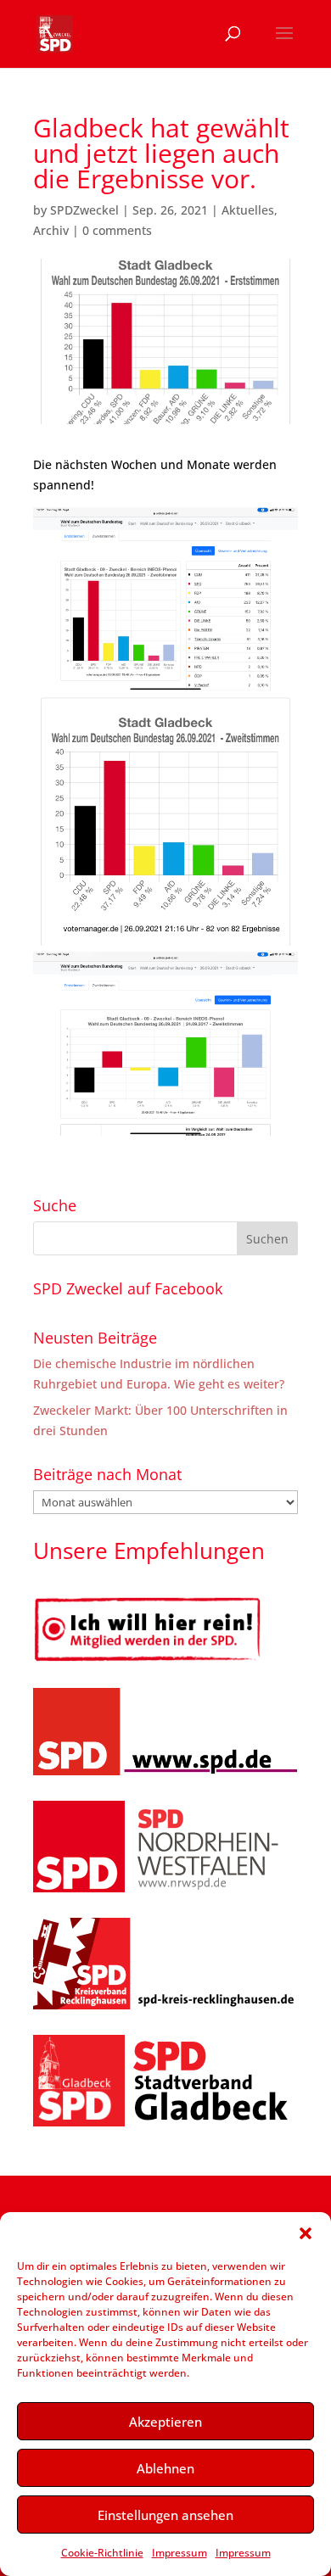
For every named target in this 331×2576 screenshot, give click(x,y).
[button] (306, 2233)
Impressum (180, 2553)
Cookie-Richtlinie (102, 2553)
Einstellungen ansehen (165, 2515)
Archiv (51, 230)
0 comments (117, 230)
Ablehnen (165, 2468)
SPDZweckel (84, 210)
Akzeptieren (165, 2422)
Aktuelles (248, 210)
